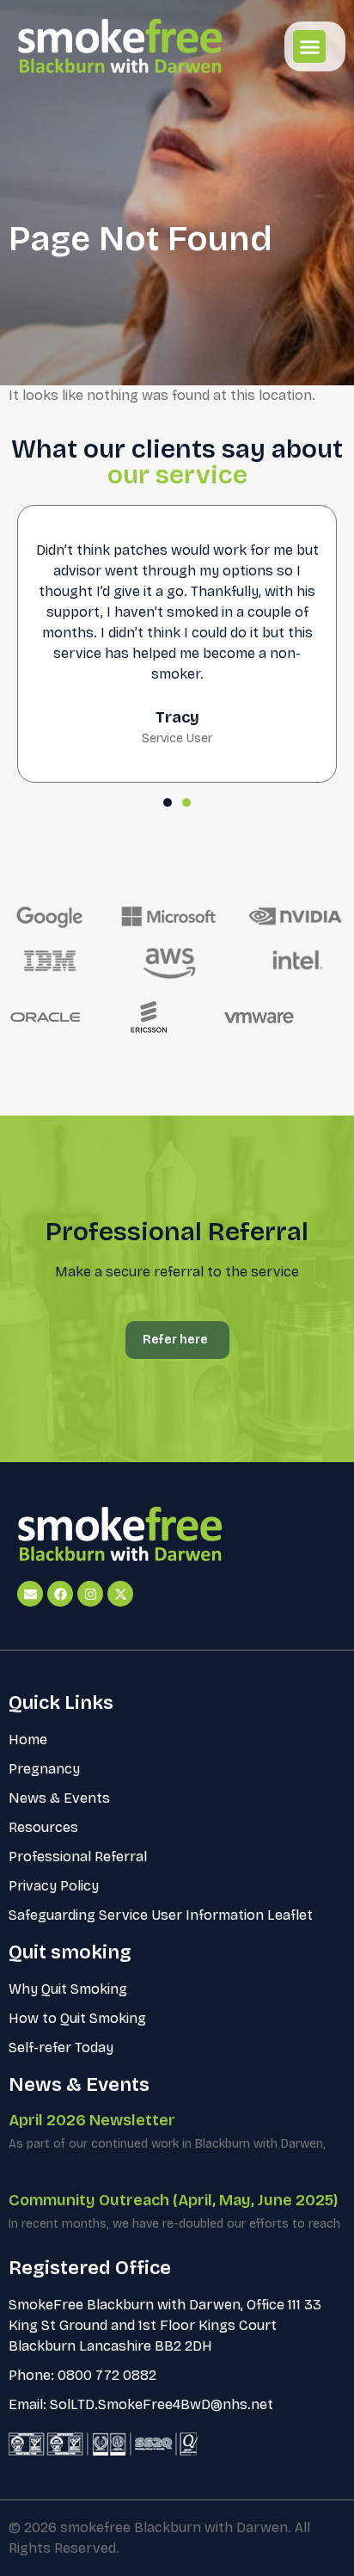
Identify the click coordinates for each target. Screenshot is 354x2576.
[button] (309, 46)
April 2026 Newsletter (92, 2120)
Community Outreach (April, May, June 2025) (173, 2200)
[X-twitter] (120, 1594)
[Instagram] (90, 1594)
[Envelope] (30, 1594)
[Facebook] (60, 1594)
